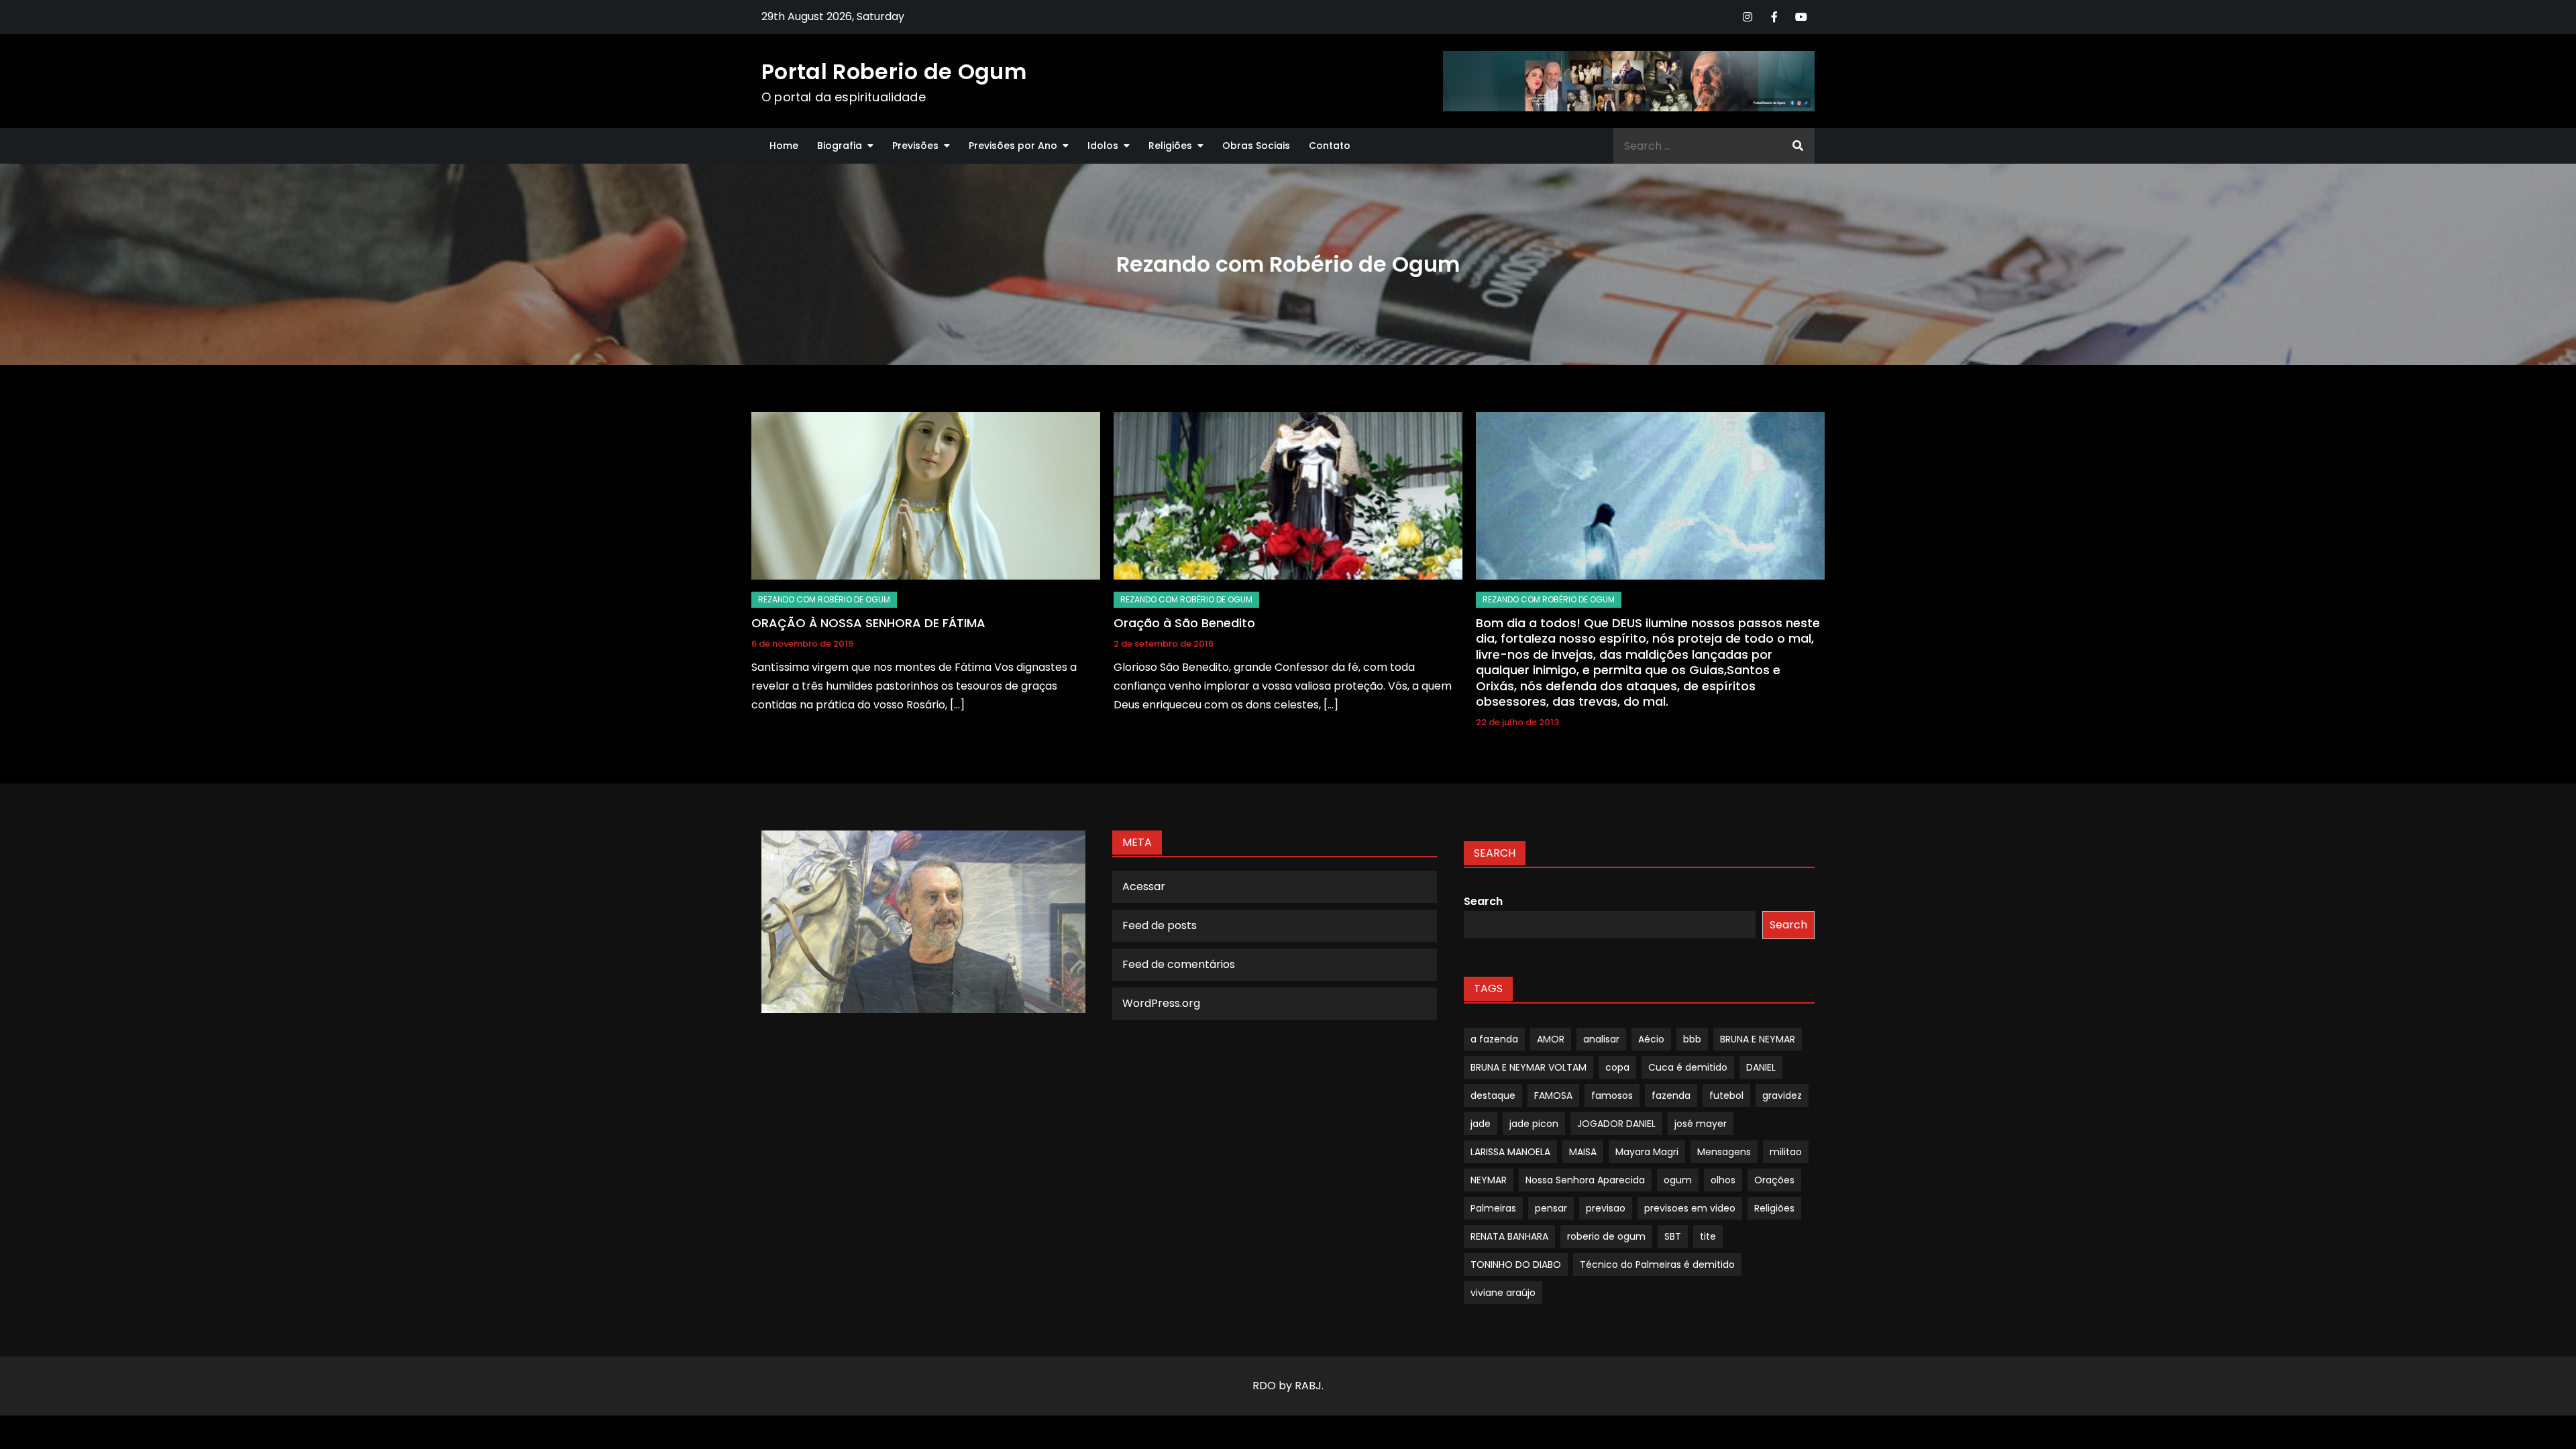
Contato (1330, 146)
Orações (1774, 1180)
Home (784, 146)
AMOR (1551, 1039)
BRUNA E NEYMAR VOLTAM (1528, 1067)
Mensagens (1724, 1152)
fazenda (1671, 1095)
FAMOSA (1553, 1095)
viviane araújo (1503, 1293)
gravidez (1782, 1095)
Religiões (1170, 146)
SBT (1673, 1236)
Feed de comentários (1179, 964)
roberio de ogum (1606, 1236)
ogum (1678, 1180)
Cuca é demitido (1688, 1067)
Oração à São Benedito (1184, 623)
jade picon (1534, 1124)
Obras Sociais (1256, 146)
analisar (1601, 1039)
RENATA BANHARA (1509, 1236)
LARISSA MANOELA (1510, 1152)
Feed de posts (1160, 925)
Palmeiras (1493, 1208)
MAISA (1583, 1152)
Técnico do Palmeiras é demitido (1657, 1265)
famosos (1612, 1095)
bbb (1692, 1039)
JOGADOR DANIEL (1616, 1124)
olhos (1723, 1180)
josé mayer (1701, 1124)
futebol (1726, 1095)
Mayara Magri (1647, 1152)
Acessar (1144, 887)
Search (1483, 901)
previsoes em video (1690, 1208)
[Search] (1798, 146)
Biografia (840, 146)
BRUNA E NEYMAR (1758, 1039)
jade (1481, 1124)
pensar (1551, 1208)
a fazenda (1494, 1039)
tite (1708, 1236)
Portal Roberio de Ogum (894, 71)
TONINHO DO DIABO (1516, 1265)
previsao (1606, 1208)
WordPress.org (1161, 1003)
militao (1786, 1152)
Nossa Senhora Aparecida (1585, 1180)
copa (1617, 1067)
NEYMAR (1489, 1180)
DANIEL (1761, 1067)
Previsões (915, 146)
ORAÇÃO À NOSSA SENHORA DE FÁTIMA (868, 623)
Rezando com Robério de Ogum (824, 599)
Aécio (1651, 1039)
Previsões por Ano (1013, 146)
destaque (1493, 1095)
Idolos (1103, 146)
